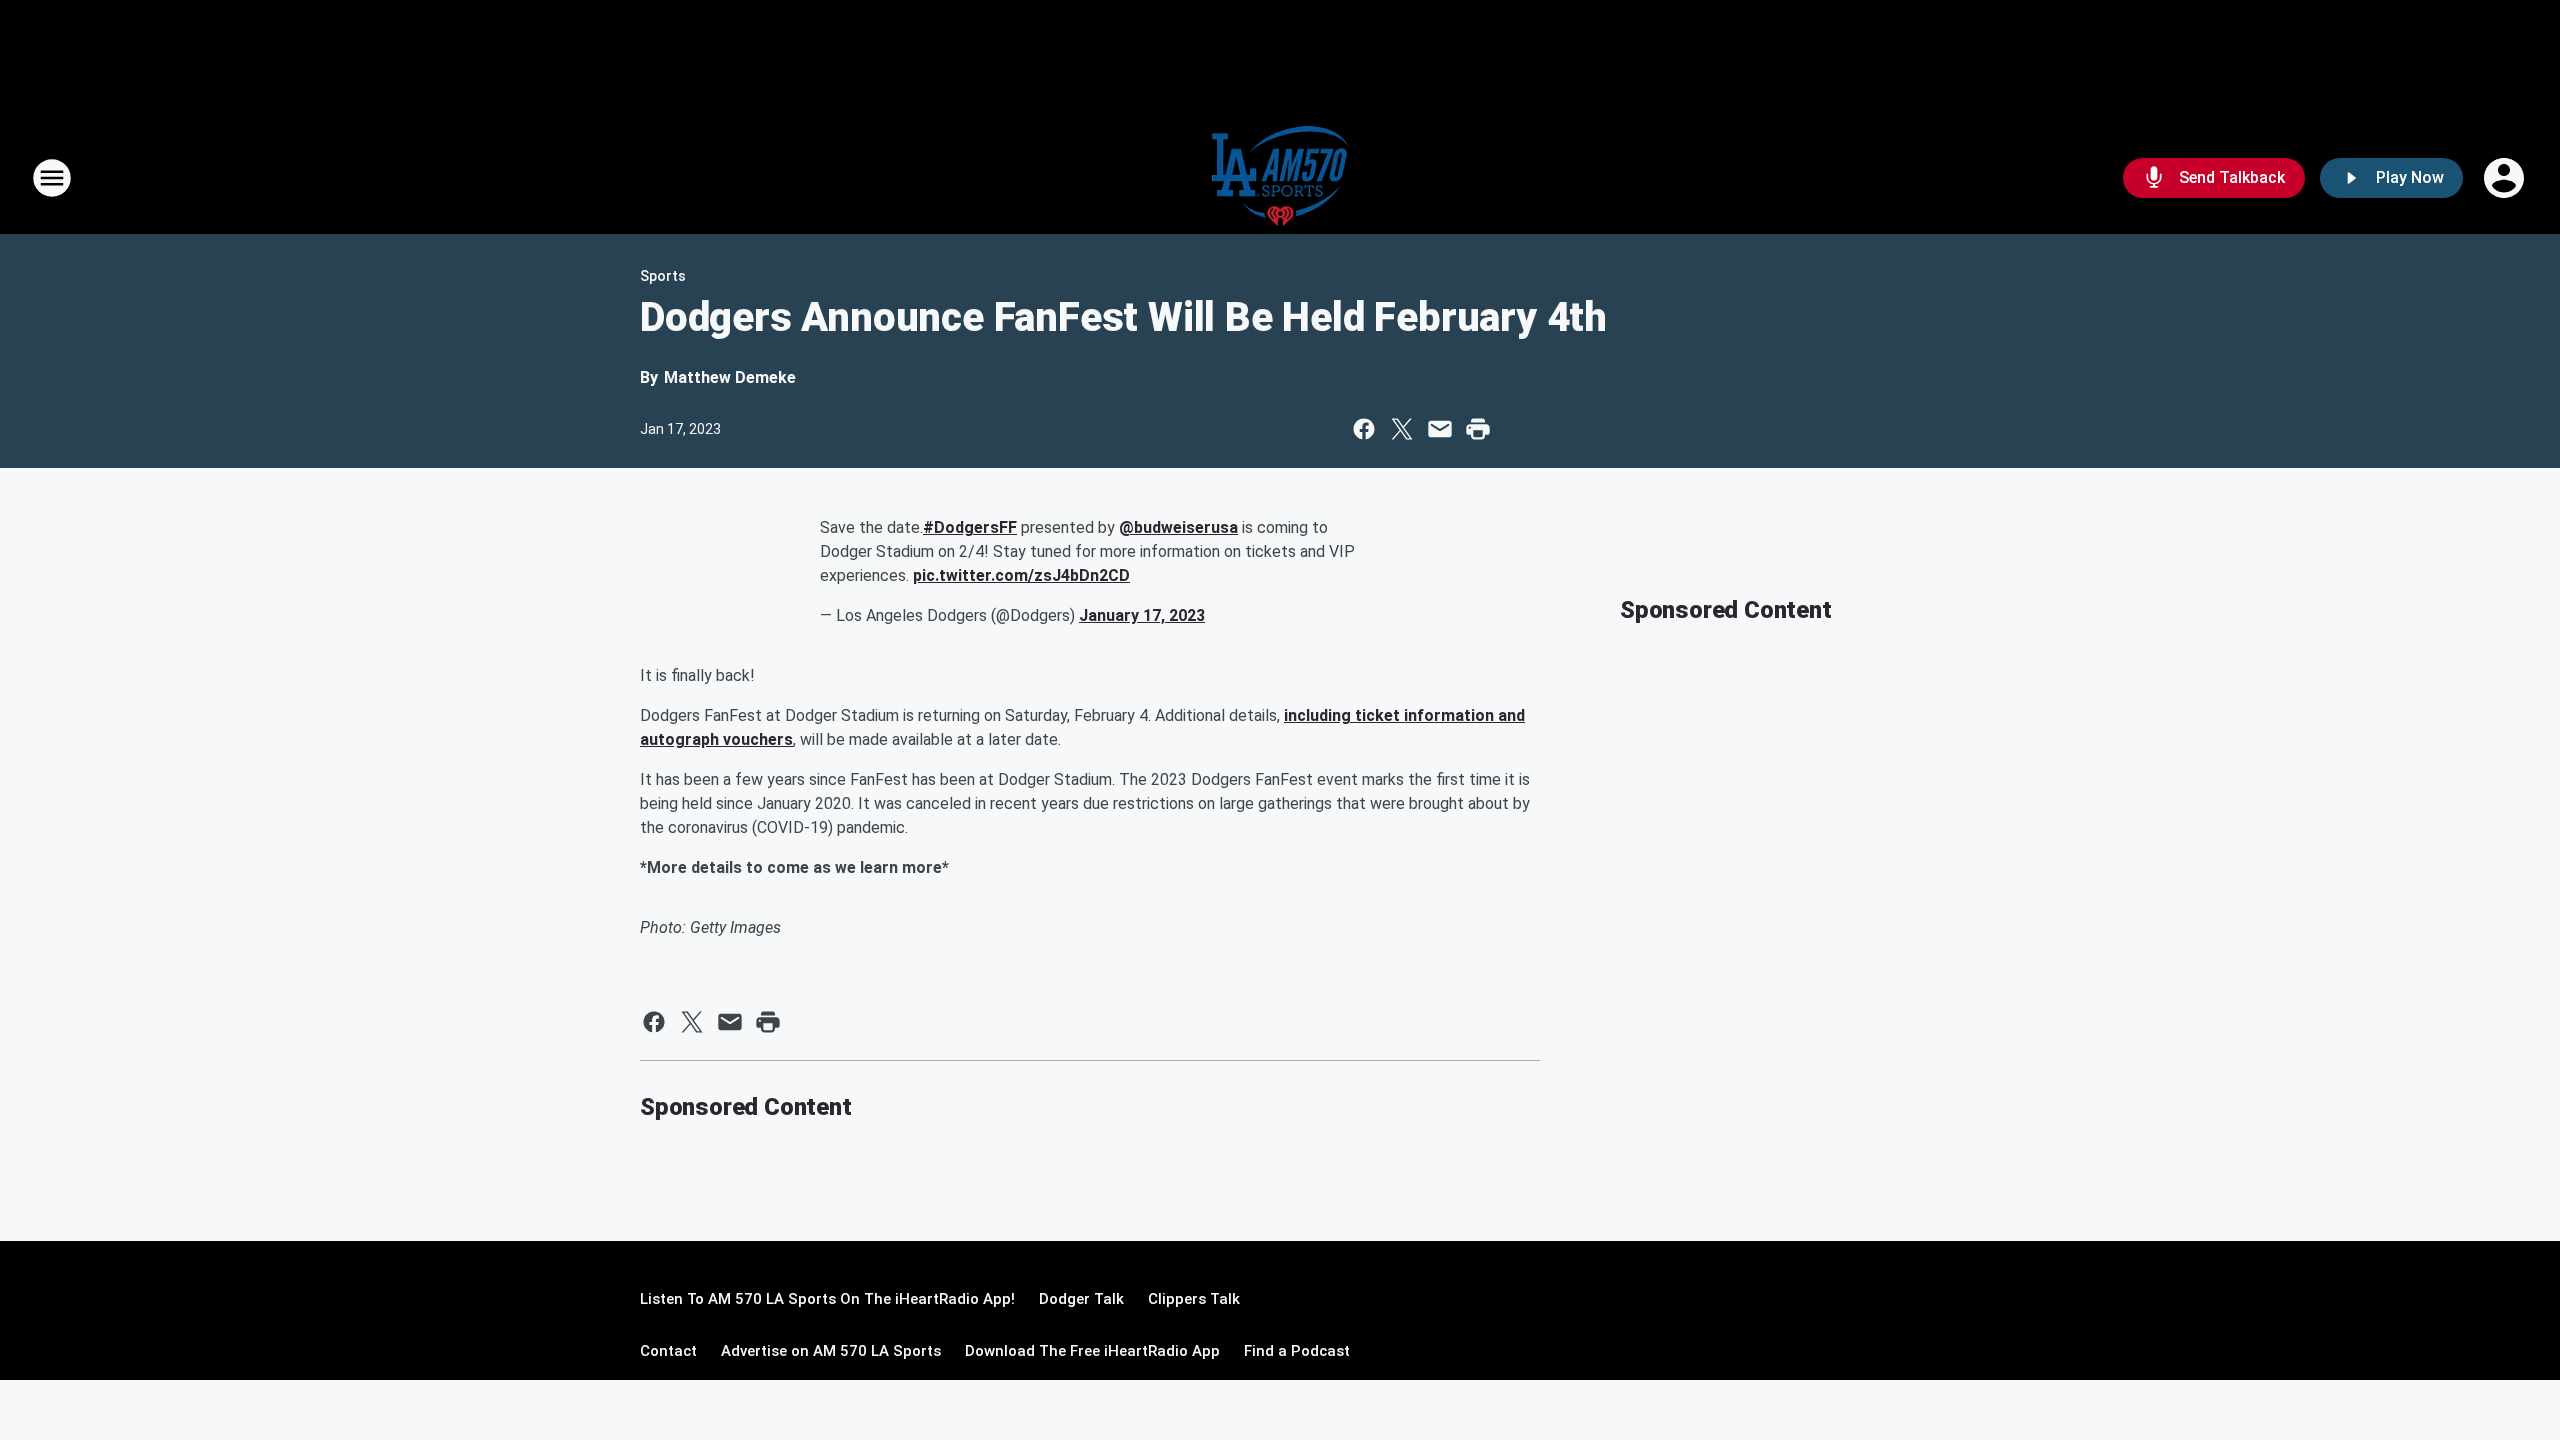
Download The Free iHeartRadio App (1092, 1351)
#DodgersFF (970, 527)
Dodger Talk (1081, 1299)
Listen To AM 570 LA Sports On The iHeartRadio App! (827, 1299)
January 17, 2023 (1142, 615)
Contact (668, 1351)
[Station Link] (1280, 178)
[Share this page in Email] (1440, 429)
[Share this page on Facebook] (1364, 429)
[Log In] (2506, 178)
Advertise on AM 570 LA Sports (831, 1351)
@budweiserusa (1178, 527)
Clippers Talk (1194, 1299)
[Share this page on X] (1402, 429)
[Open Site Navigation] (52, 178)
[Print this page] (1478, 429)
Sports (663, 276)
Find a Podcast (1297, 1351)
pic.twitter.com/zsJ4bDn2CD (1021, 575)
